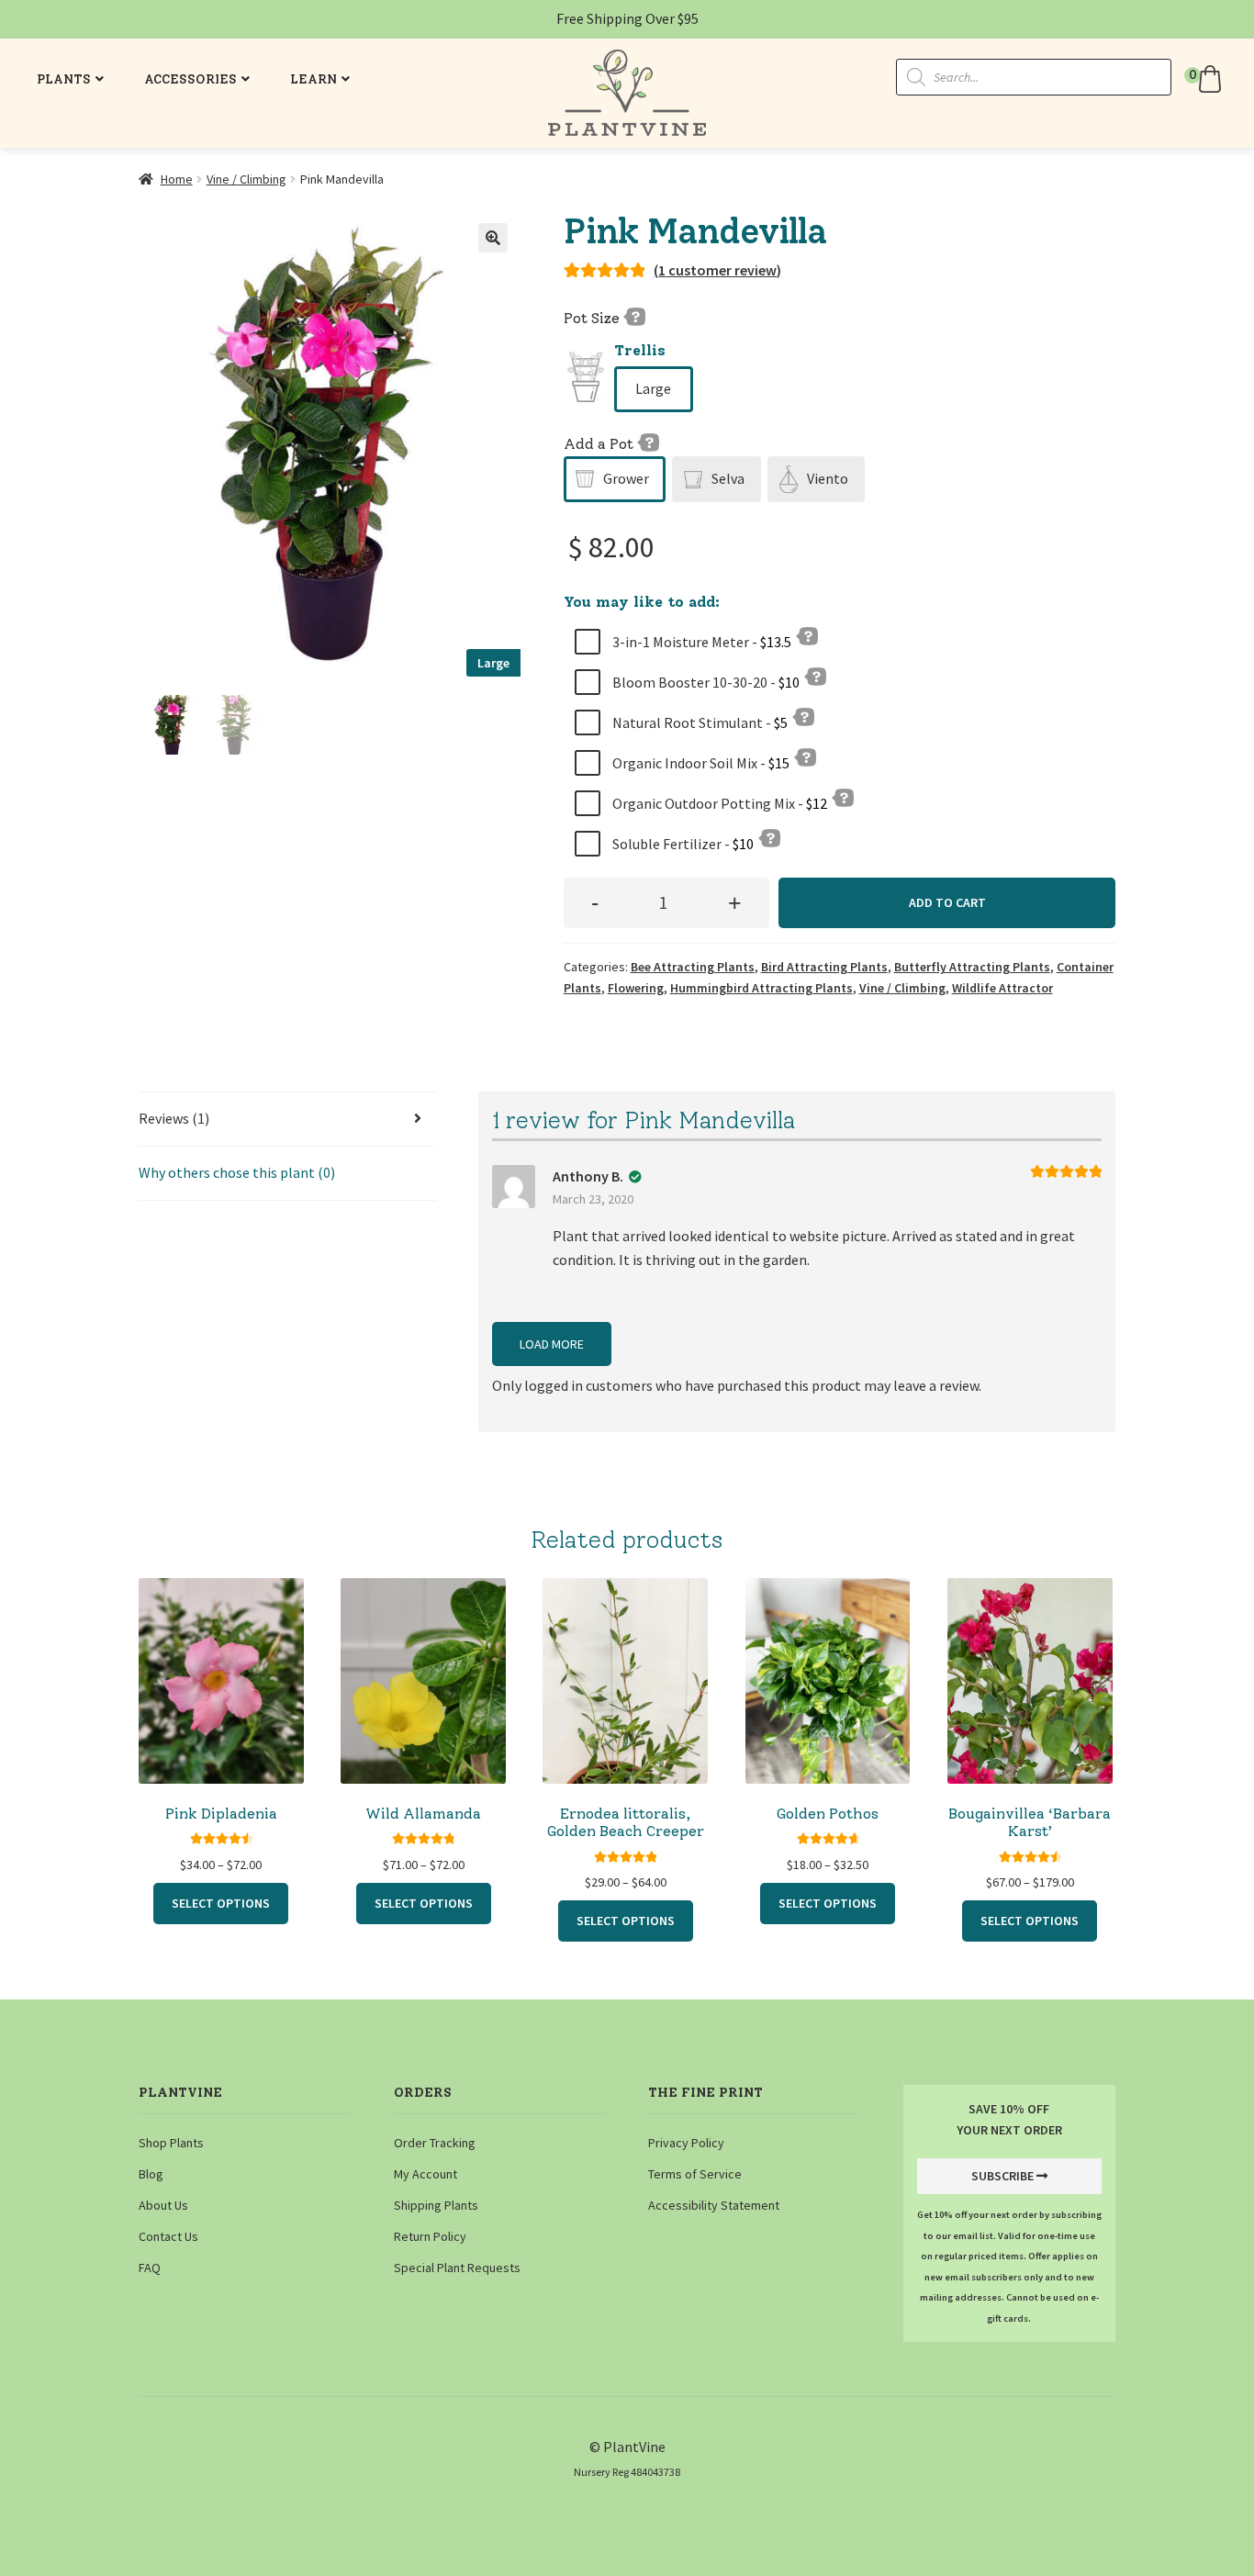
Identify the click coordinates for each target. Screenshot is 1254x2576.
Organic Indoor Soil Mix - (700, 763)
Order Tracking (435, 2143)
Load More (552, 1344)
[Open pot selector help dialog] (648, 442)
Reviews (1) (174, 1118)
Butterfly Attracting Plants (972, 967)
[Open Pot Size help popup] (634, 316)
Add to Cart (947, 902)
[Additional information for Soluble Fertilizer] (769, 837)
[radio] (654, 389)
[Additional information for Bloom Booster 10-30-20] (815, 676)
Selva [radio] (728, 478)
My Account (425, 2174)
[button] (1205, 79)
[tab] (287, 1120)
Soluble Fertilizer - (682, 844)
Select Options (221, 1903)
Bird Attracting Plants (824, 967)
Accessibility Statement (714, 2205)
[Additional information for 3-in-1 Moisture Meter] (807, 635)
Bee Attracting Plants (693, 967)
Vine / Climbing (246, 179)
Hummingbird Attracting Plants (761, 988)
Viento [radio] (828, 478)
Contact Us (168, 2236)
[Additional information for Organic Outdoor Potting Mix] (843, 797)
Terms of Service (695, 2174)
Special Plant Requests (457, 2268)
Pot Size (593, 318)
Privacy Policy (686, 2143)
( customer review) (717, 270)
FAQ (150, 2268)
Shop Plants (171, 2143)
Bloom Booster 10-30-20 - (705, 682)
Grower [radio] (626, 478)
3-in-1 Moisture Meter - (700, 642)
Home (177, 179)
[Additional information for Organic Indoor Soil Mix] (805, 756)
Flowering (636, 988)
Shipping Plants (436, 2205)
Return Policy (430, 2236)
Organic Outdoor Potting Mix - (718, 803)
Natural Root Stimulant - (699, 722)
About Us (163, 2205)
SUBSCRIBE (1002, 2176)
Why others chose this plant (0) (237, 1172)
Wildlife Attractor (1002, 988)
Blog (151, 2174)
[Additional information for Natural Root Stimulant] (803, 716)
